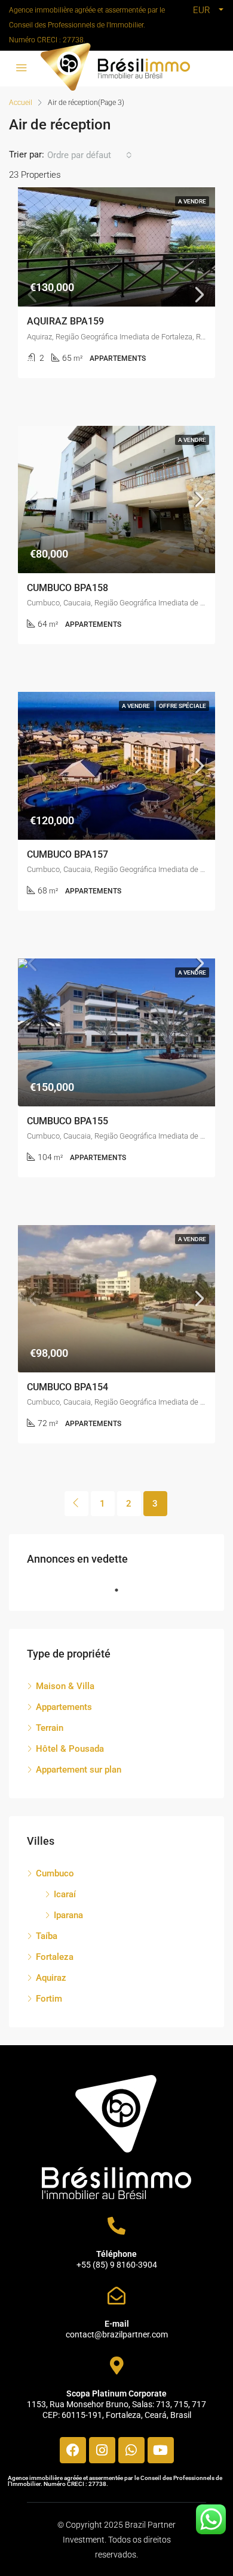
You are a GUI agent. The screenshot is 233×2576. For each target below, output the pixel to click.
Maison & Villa (65, 1686)
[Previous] (76, 1504)
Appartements (64, 1707)
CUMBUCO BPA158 (68, 588)
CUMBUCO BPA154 (68, 1387)
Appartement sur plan (79, 1770)
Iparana (68, 1915)
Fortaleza (55, 1957)
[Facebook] (73, 2450)
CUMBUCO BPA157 (68, 854)
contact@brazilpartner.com (117, 2334)
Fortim (49, 1999)
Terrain (50, 1728)
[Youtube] (161, 2450)
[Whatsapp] (131, 2450)
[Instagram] (102, 2450)
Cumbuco (55, 1873)
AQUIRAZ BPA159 (65, 321)
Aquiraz (51, 1978)
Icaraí (65, 1894)
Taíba (47, 1936)
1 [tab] (122, 1590)
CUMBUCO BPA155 (68, 1121)
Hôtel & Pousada (70, 1749)
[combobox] (90, 155)
